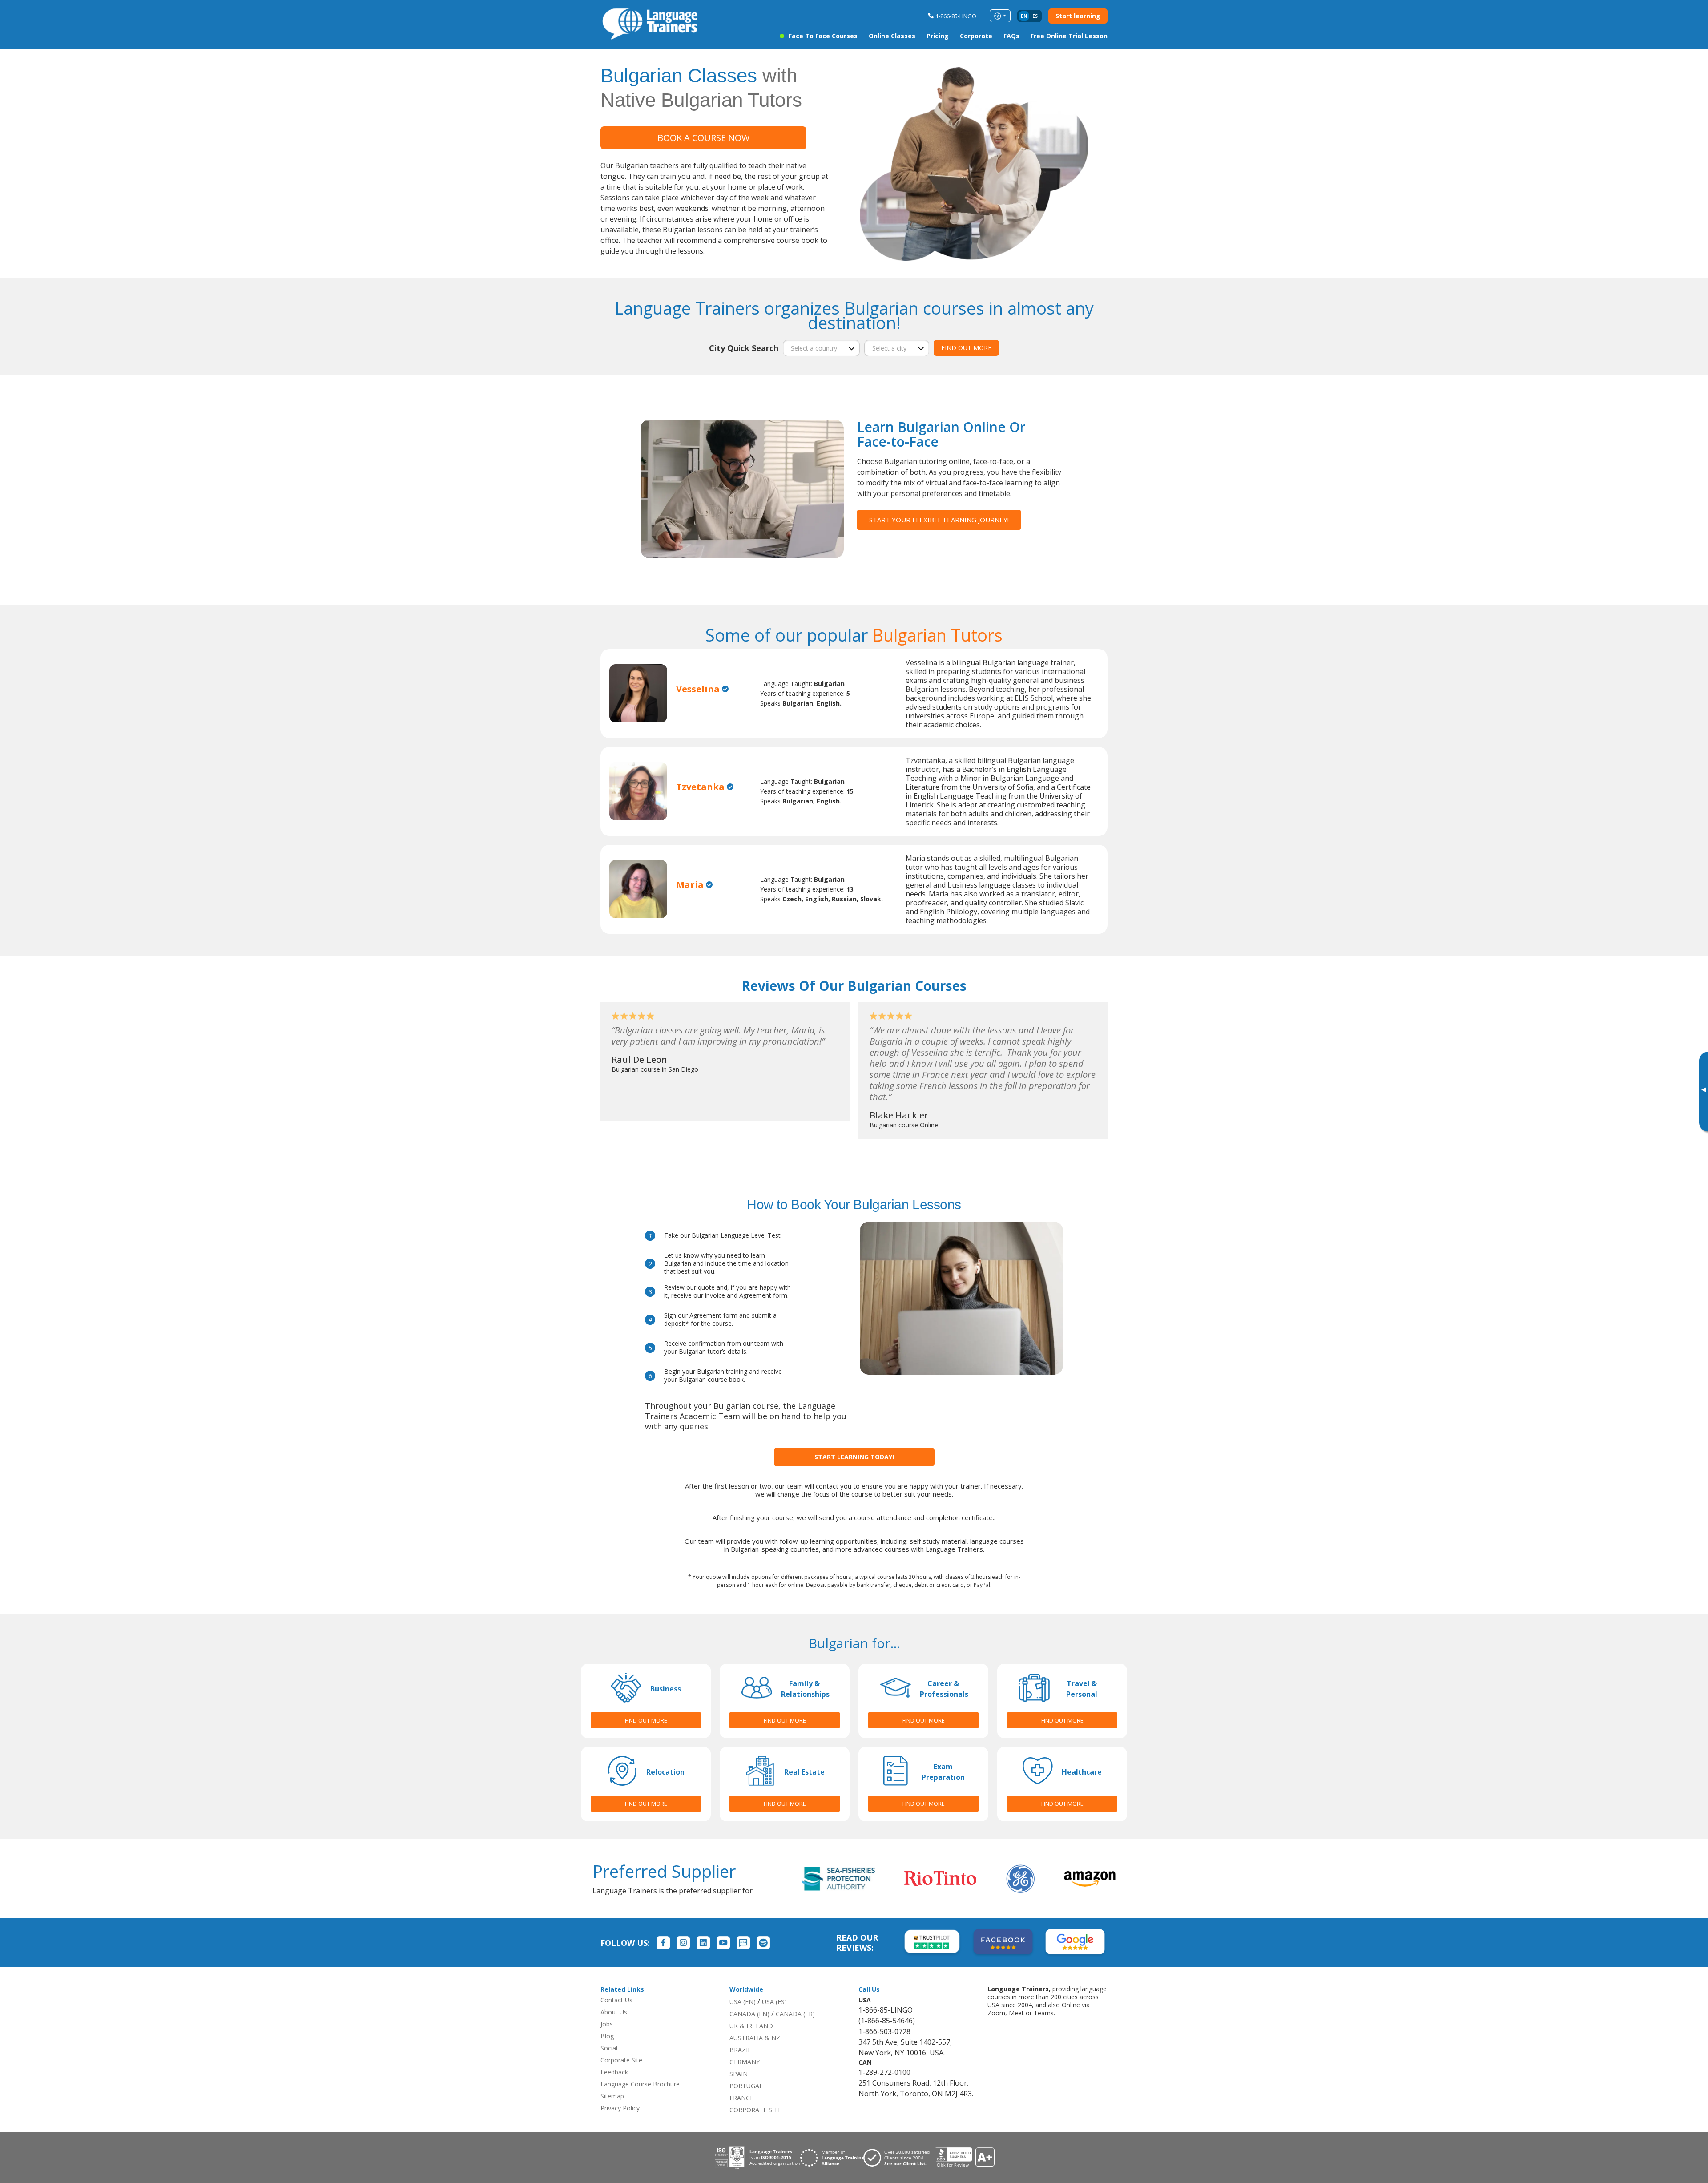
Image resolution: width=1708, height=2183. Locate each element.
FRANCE (741, 2098)
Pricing (938, 36)
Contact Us (616, 2000)
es (1035, 16)
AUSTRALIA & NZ (755, 2038)
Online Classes (892, 36)
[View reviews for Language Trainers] (964, 2157)
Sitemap (612, 2096)
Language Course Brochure (640, 2084)
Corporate (976, 36)
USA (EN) (743, 2002)
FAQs (1011, 36)
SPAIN (739, 2074)
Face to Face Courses (823, 36)
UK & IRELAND (751, 2026)
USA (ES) (774, 2002)
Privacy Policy (620, 2108)
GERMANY (745, 2062)
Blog (607, 2036)
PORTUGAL (746, 2086)
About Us (614, 2012)
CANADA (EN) (749, 2014)
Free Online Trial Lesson (1069, 36)
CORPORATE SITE (755, 2110)
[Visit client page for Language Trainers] (899, 2158)
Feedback (614, 2072)
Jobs (607, 2024)
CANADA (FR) (795, 2014)
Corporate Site (621, 2060)
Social (609, 2048)
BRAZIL (740, 2050)
